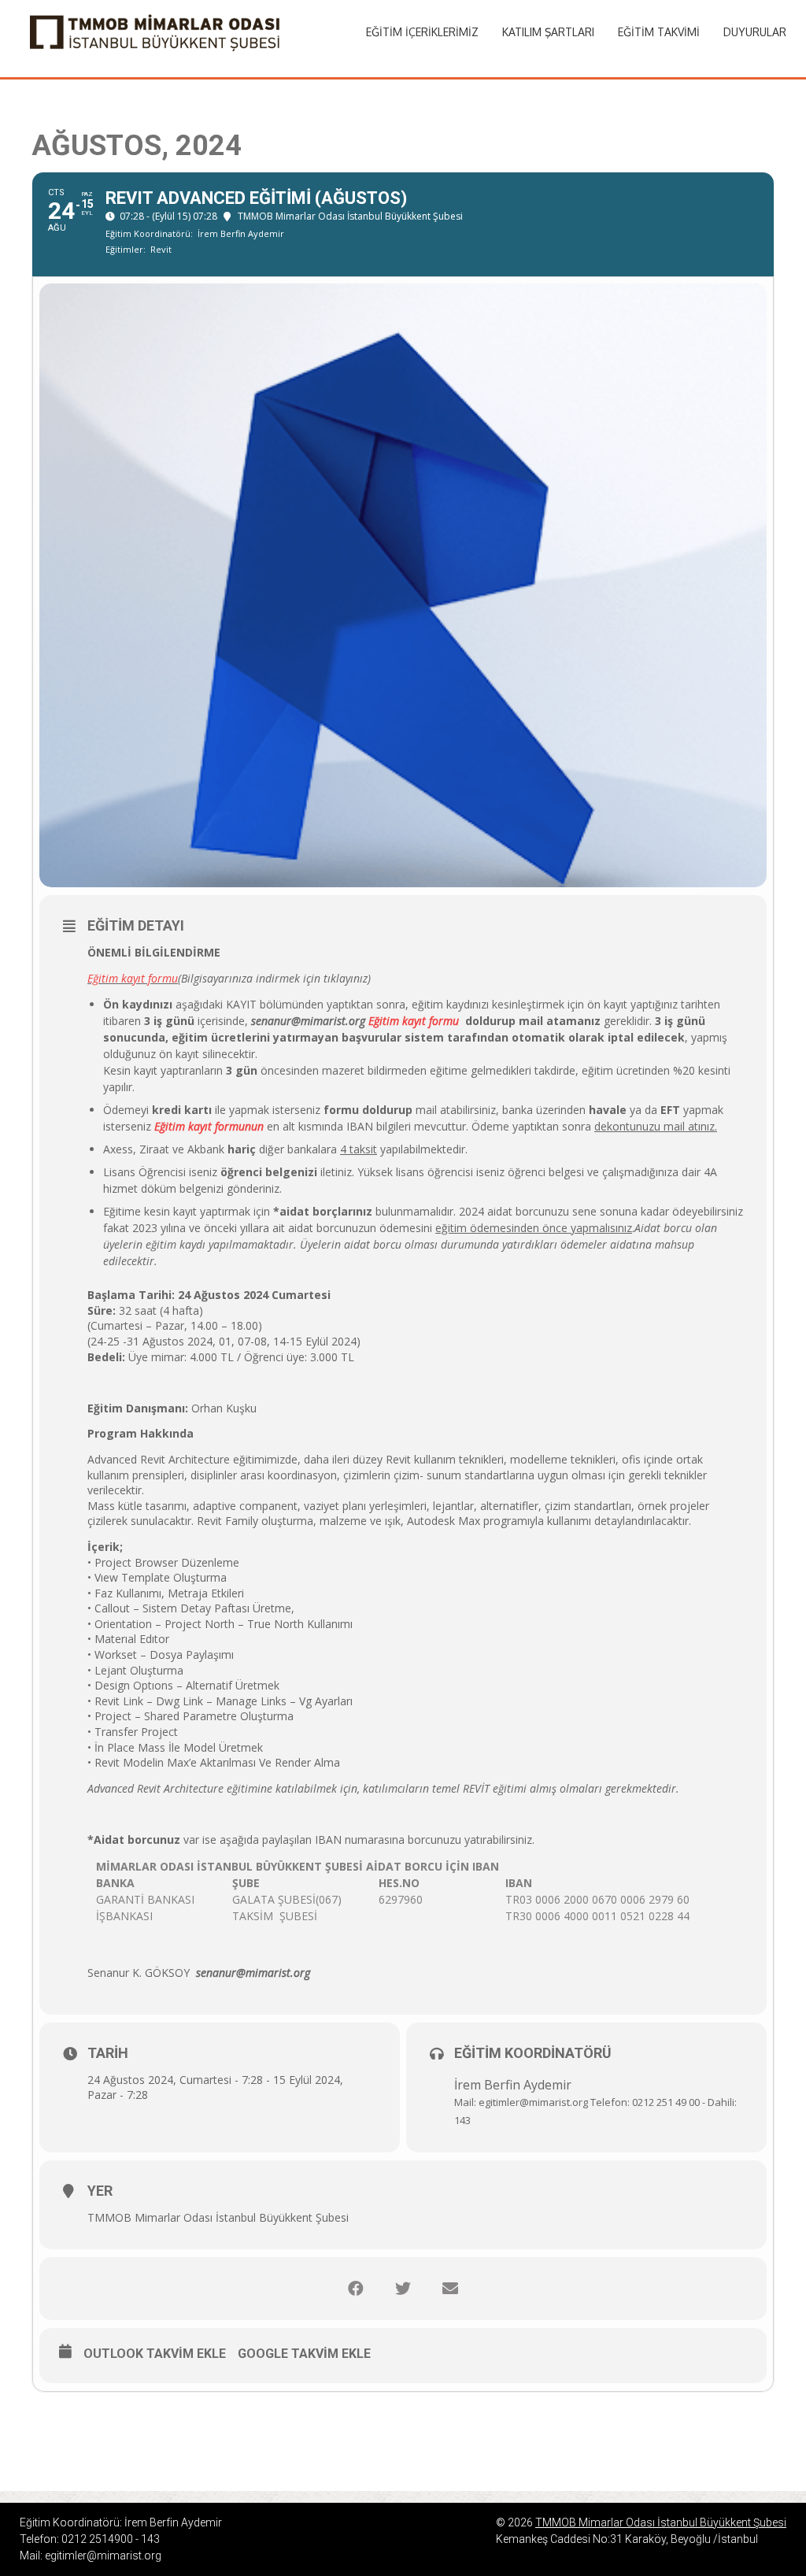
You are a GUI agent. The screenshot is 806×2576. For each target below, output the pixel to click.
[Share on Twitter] (403, 2289)
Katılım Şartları (548, 32)
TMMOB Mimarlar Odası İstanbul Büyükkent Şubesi (661, 2522)
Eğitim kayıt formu (133, 978)
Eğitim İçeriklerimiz (422, 32)
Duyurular (755, 32)
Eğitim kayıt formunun (209, 1126)
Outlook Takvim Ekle (155, 2354)
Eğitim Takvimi (659, 32)
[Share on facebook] (356, 2289)
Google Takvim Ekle (304, 2354)
